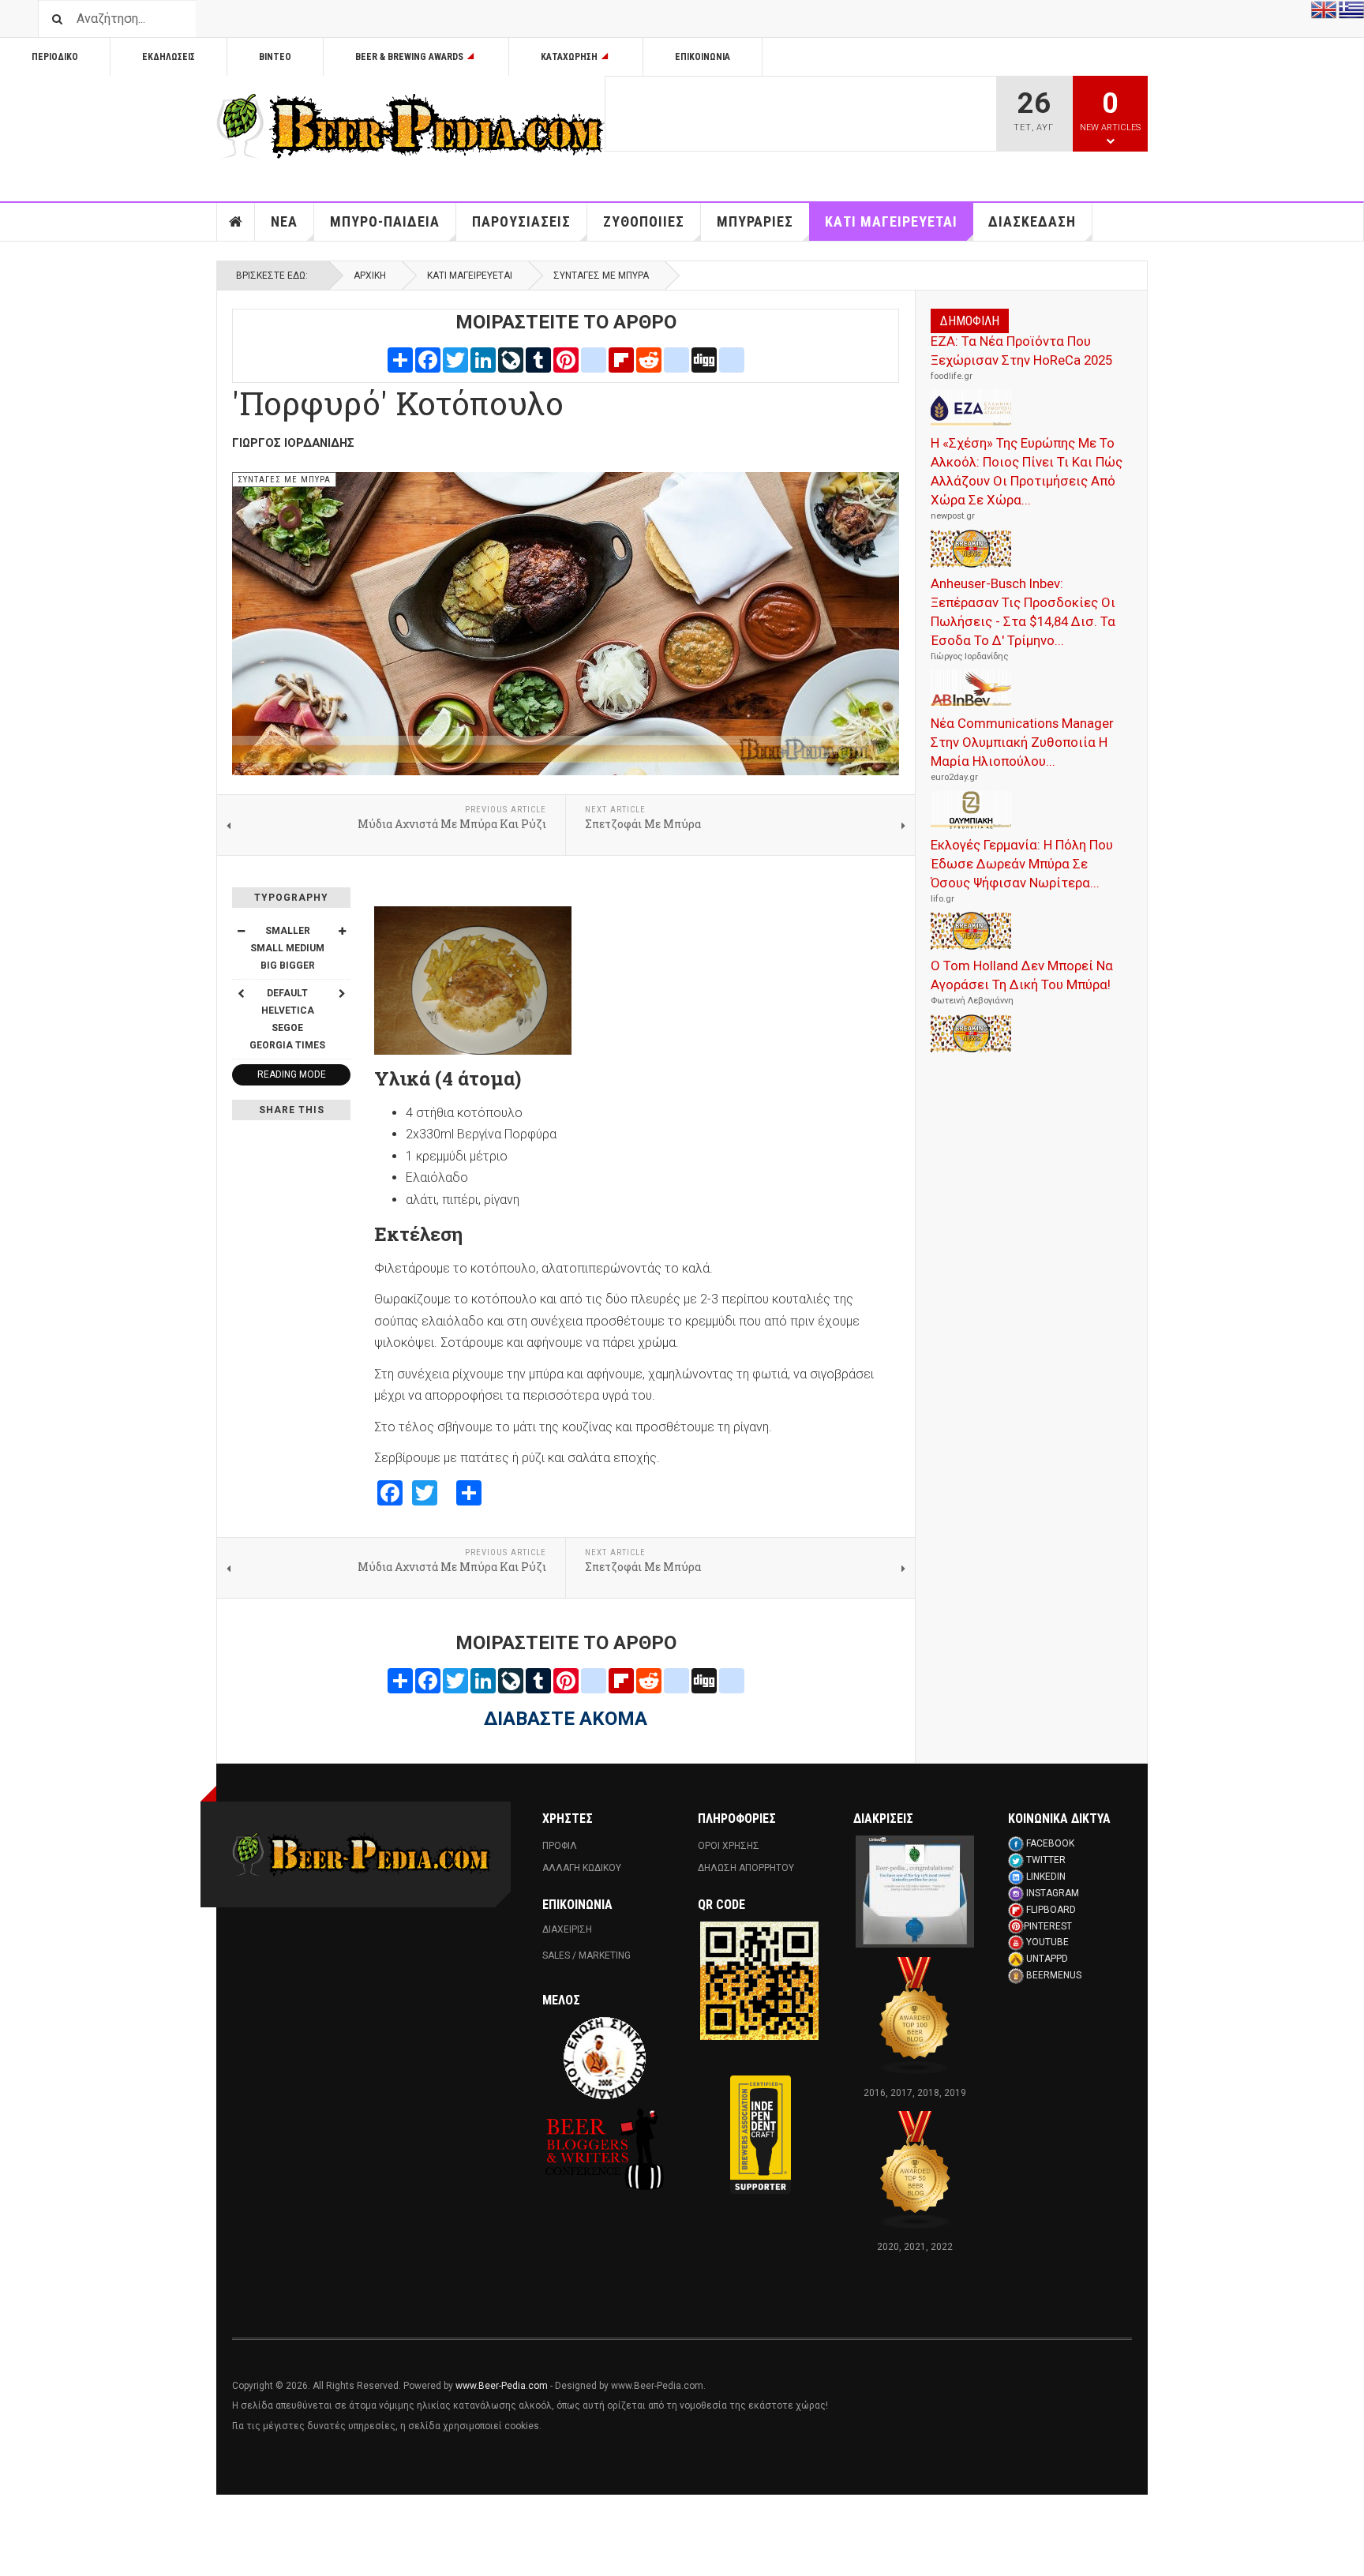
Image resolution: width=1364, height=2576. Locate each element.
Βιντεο (275, 57)
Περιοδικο (55, 57)
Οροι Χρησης (729, 1846)
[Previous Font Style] (241, 993)
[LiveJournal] (511, 359)
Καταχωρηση (569, 57)
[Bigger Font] (342, 931)
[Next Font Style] (342, 993)
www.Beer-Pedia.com (502, 2386)
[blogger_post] (594, 359)
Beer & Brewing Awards (409, 57)
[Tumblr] (538, 359)
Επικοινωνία (703, 57)
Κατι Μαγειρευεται (891, 221)
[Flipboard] (621, 359)
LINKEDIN (1046, 1877)
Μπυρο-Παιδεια (385, 221)
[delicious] (676, 359)
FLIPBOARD (1051, 1910)
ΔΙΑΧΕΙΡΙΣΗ (567, 1929)
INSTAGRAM (1053, 1893)
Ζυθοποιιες (644, 221)
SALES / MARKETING (586, 1955)
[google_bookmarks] (732, 359)
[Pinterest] (566, 359)
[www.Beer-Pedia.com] (410, 126)
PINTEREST (1048, 1926)
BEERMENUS (1054, 1975)
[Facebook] (428, 359)
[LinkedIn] (483, 359)
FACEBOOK (1050, 1843)
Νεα (284, 221)
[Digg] (704, 359)
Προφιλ (560, 1846)
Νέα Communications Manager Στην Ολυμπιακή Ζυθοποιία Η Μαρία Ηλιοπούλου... (1022, 742)
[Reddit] (649, 359)
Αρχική (370, 276)
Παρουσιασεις (521, 221)
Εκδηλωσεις (169, 57)
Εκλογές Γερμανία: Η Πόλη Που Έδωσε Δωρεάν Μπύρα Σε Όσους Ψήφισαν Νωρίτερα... (1022, 864)
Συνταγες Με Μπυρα (601, 276)
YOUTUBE (1047, 1942)
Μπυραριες (755, 221)
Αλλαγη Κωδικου (582, 1868)
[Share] (400, 359)
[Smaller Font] (241, 931)
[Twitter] (455, 359)
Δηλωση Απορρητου (746, 1868)
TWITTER (1046, 1860)
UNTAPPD (1047, 1959)
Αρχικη (236, 222)
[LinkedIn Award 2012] (915, 1892)
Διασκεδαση (1032, 221)
